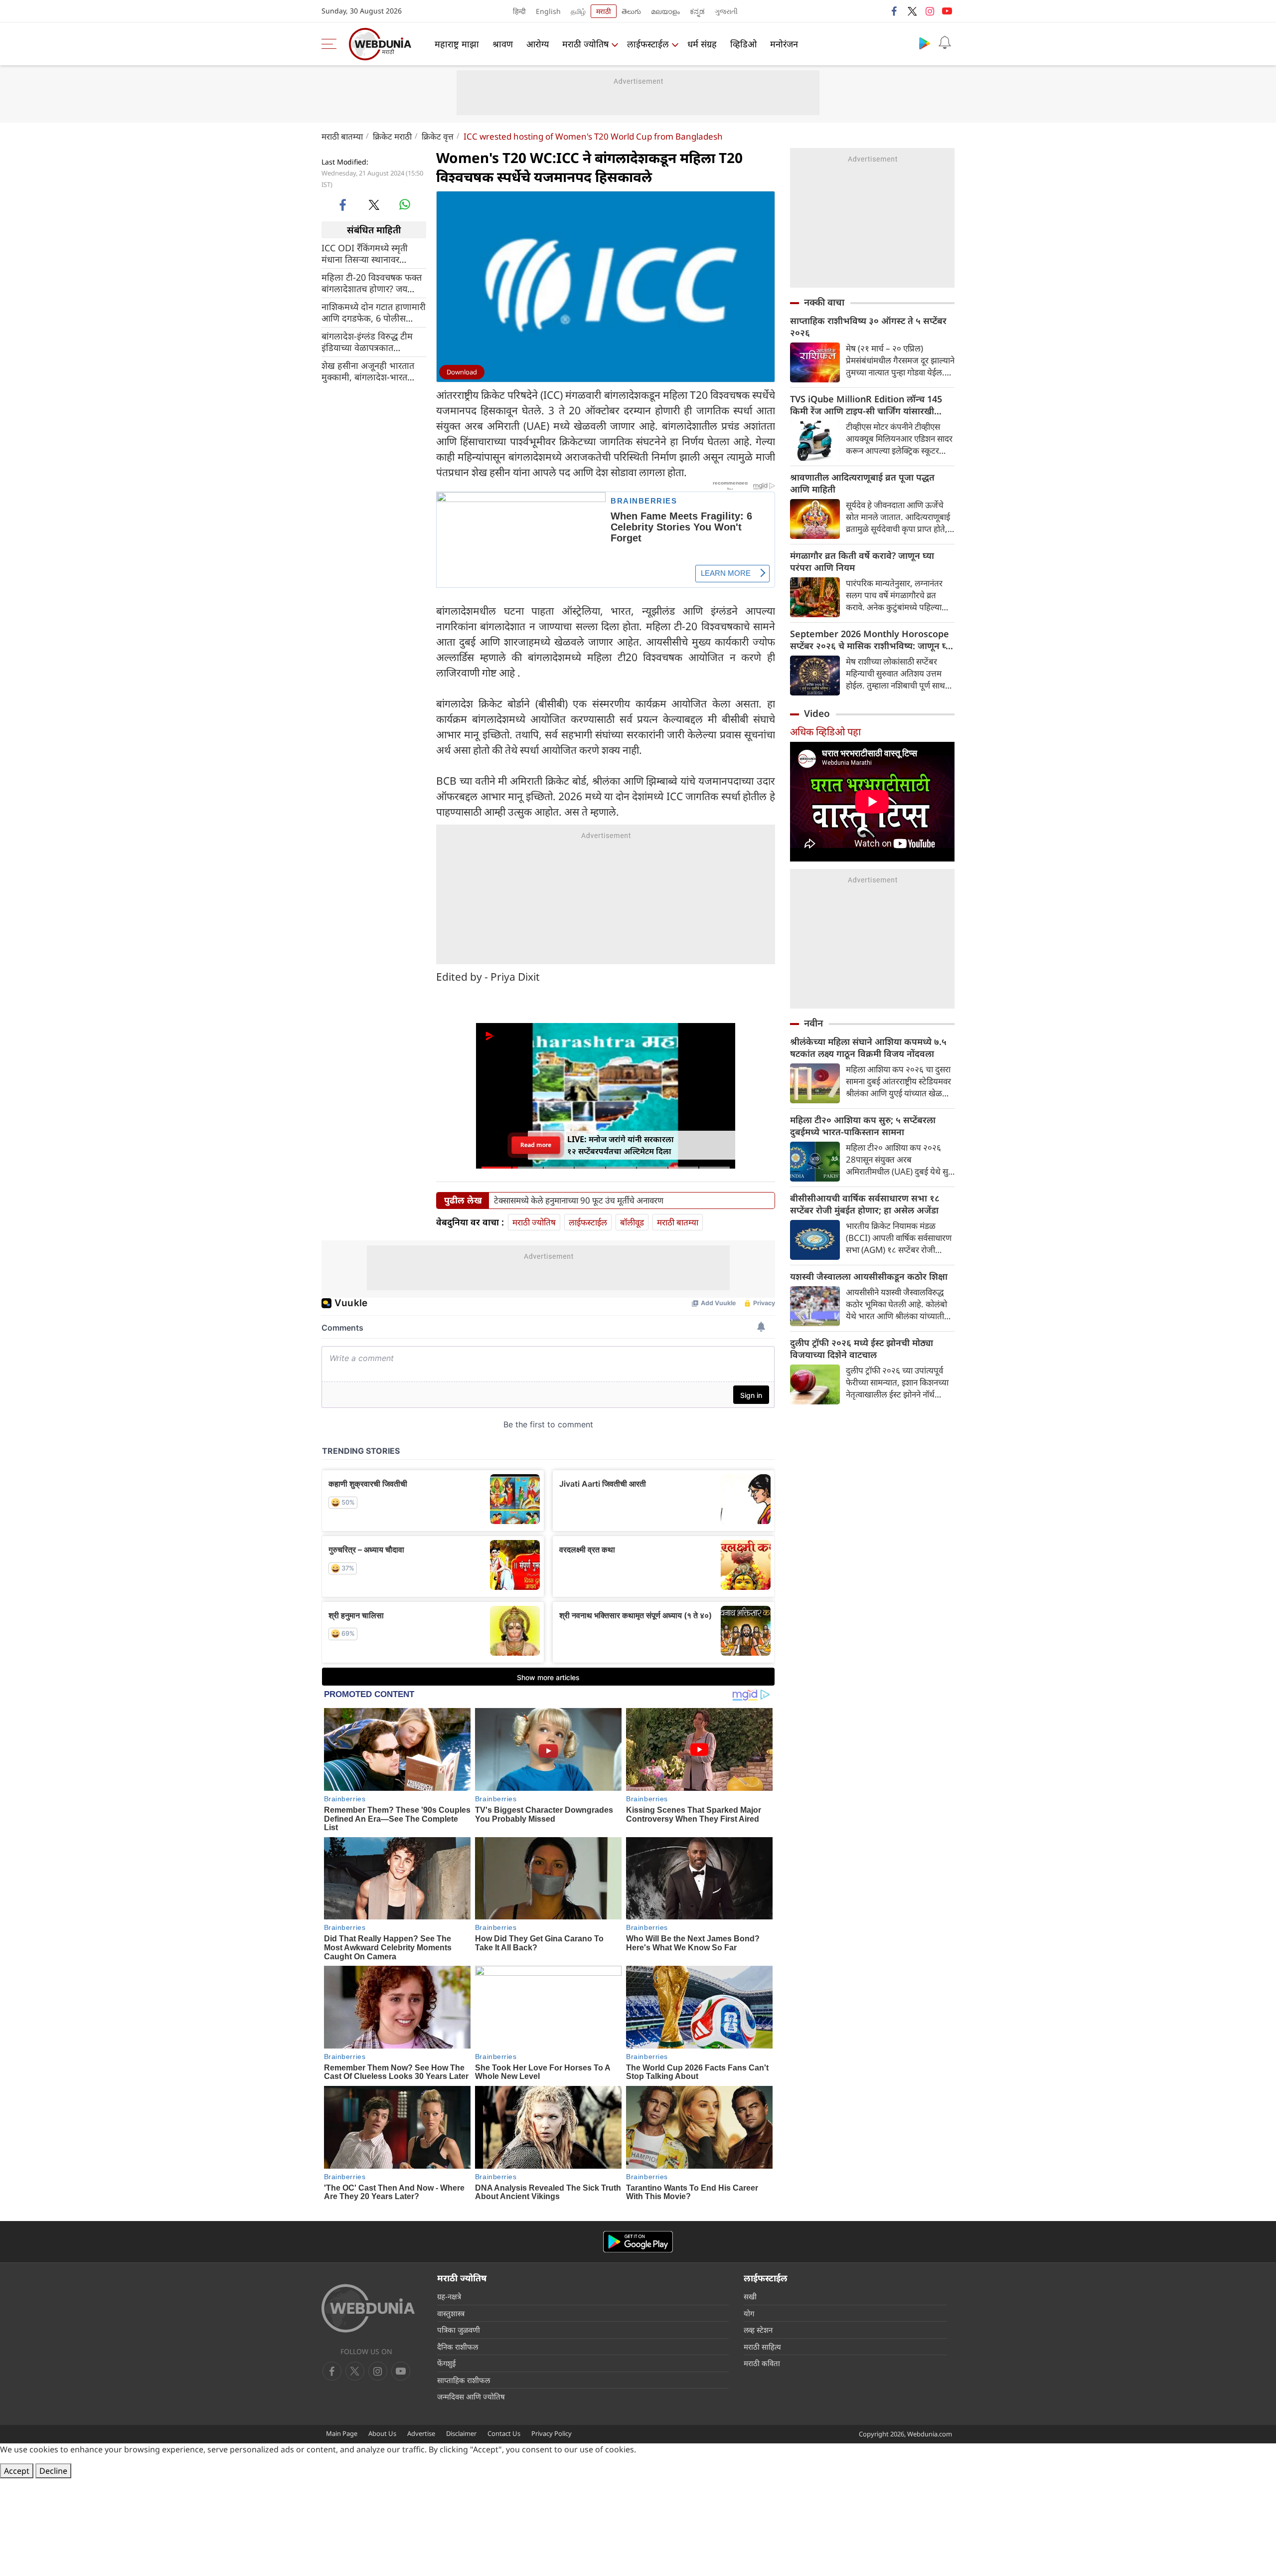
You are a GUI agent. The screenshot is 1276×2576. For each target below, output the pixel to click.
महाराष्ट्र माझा (457, 44)
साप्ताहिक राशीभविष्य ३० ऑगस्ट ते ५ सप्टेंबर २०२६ (868, 327)
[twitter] (912, 11)
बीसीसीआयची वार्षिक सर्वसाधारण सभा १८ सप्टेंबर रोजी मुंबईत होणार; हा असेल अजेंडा (865, 1204)
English (548, 11)
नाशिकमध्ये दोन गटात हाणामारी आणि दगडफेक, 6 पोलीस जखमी (374, 313)
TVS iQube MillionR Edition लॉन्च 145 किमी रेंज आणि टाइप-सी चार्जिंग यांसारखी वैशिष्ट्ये (866, 405)
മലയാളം (665, 11)
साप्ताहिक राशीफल (464, 2380)
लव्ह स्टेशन (758, 2330)
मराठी (604, 11)
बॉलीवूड (632, 1222)
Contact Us (504, 2433)
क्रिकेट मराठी (392, 136)
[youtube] (947, 11)
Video (817, 713)
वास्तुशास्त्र (451, 2313)
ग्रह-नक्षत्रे (449, 2296)
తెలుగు (631, 11)
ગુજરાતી (726, 11)
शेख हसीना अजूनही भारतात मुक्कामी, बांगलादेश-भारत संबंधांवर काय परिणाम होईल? (370, 371)
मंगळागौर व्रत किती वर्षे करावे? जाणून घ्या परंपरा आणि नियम (862, 561)
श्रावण (503, 44)
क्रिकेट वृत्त (438, 136)
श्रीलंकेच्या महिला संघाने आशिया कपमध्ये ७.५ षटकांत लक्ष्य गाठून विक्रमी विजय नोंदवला (868, 1047)
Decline (53, 2471)
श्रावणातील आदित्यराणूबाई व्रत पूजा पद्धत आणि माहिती (862, 483)
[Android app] (638, 2242)
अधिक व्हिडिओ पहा (825, 732)
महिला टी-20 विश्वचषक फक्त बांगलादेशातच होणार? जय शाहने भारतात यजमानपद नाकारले (372, 283)
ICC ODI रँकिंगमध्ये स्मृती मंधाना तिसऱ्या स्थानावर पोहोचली (365, 254)
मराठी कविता (762, 2363)
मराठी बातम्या (342, 136)
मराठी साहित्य (762, 2347)
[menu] (331, 44)
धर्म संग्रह (702, 44)
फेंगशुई (446, 2363)
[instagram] (930, 11)
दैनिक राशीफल (458, 2347)
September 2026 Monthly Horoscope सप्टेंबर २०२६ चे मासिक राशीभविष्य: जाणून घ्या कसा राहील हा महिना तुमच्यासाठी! (872, 640)
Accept (17, 2471)
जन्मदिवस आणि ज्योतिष (471, 2397)
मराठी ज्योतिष (585, 44)
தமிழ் (578, 11)
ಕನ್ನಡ (697, 11)
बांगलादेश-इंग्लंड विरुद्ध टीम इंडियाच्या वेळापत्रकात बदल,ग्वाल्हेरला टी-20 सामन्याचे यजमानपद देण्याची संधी (374, 342)
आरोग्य (538, 44)
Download (462, 372)
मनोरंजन (784, 44)
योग (749, 2313)
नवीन (813, 1023)
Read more (536, 1145)
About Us (382, 2433)
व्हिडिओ (743, 44)
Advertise (421, 2433)
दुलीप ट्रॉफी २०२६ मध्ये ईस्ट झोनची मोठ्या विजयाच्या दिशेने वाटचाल (862, 1349)
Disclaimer (461, 2433)
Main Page (342, 2433)
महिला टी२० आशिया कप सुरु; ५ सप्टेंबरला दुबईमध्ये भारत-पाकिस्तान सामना (863, 1126)
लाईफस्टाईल (648, 44)
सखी (750, 2296)
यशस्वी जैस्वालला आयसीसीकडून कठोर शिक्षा (869, 1276)
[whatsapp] (405, 204)
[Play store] (925, 43)
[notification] (945, 43)
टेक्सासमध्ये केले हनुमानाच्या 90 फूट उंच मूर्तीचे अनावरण (579, 1201)
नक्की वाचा (824, 302)
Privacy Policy (552, 2433)
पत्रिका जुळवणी (459, 2330)
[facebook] (895, 11)
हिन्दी (519, 11)
